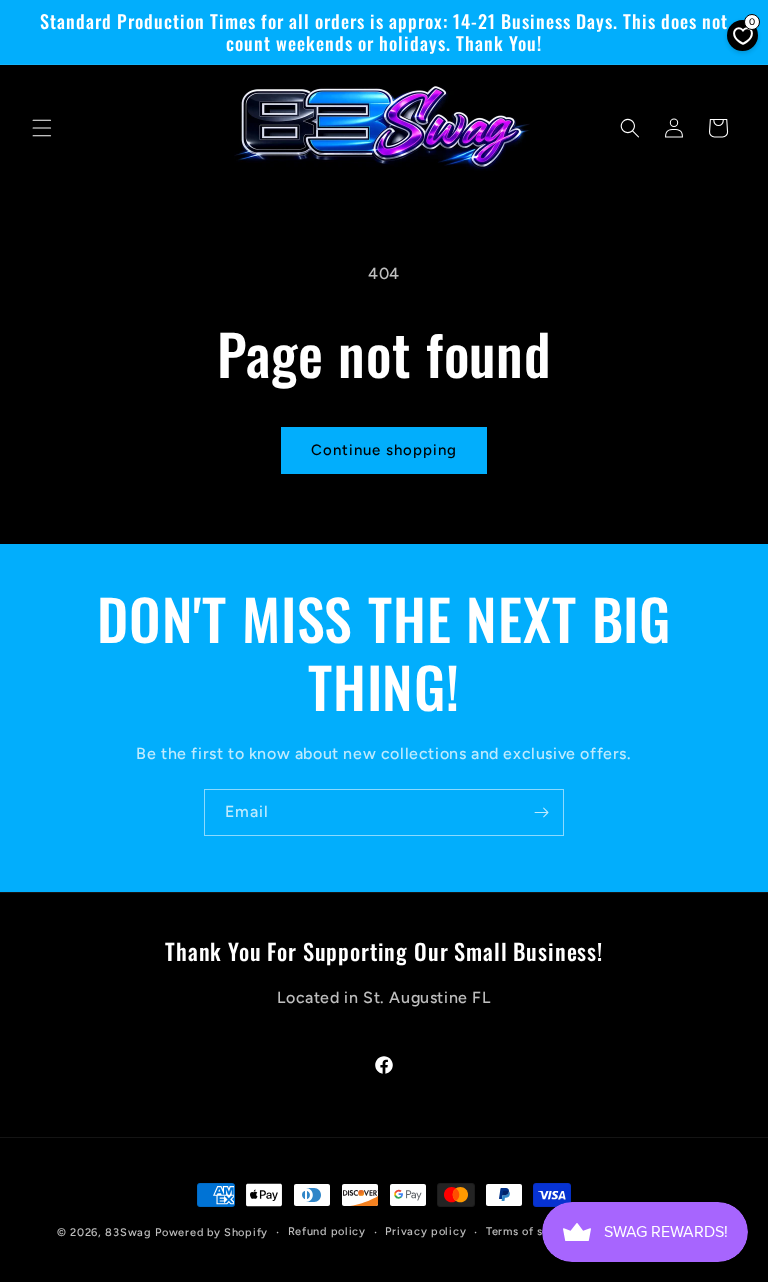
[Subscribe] (541, 812)
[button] (42, 128)
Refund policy (327, 1231)
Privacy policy (425, 1231)
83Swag (128, 1232)
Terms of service (532, 1231)
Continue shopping (384, 450)
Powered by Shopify (211, 1232)
